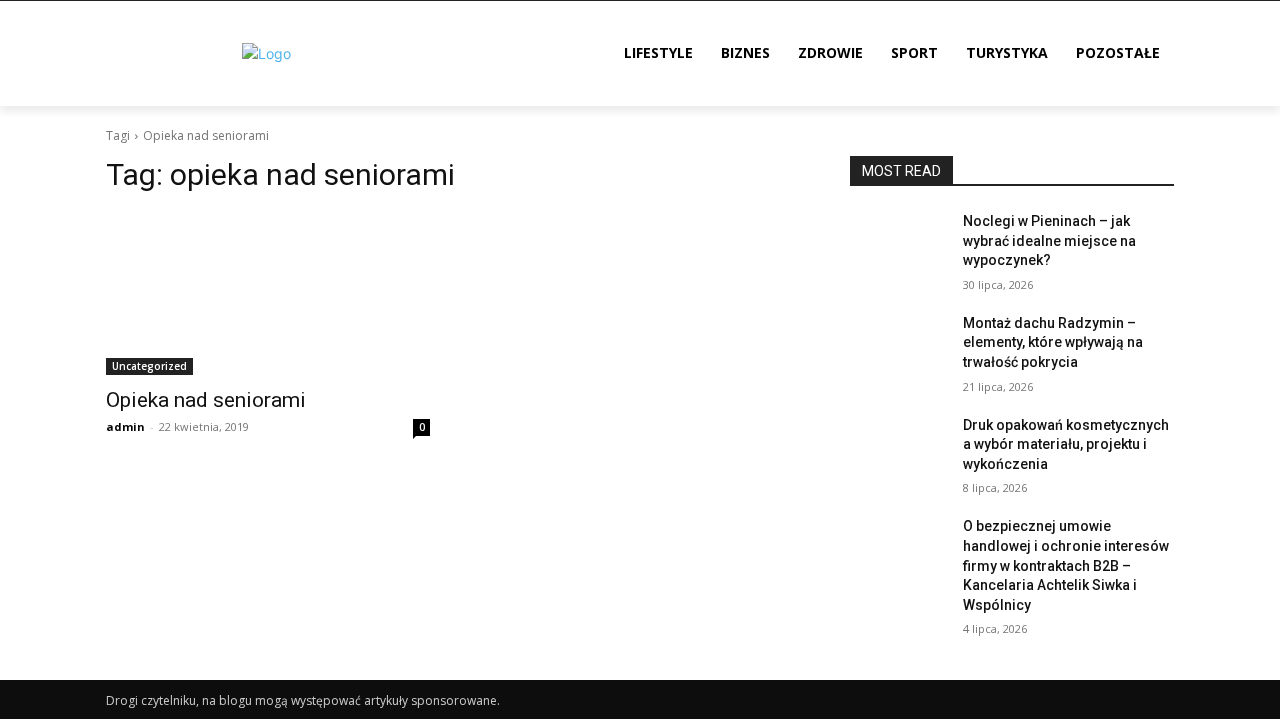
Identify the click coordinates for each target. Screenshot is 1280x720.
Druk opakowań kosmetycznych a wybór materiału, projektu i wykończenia (1066, 444)
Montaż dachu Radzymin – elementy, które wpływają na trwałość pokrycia (1053, 342)
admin (125, 426)
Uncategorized (149, 366)
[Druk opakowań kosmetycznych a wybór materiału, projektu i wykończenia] (898, 450)
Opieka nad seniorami (206, 400)
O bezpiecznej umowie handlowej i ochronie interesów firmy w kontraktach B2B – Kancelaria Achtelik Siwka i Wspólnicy (1066, 565)
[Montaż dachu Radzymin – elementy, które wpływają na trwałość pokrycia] (898, 348)
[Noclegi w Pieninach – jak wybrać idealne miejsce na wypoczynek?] (898, 246)
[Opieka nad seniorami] (268, 294)
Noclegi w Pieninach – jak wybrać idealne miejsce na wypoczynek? (1049, 240)
